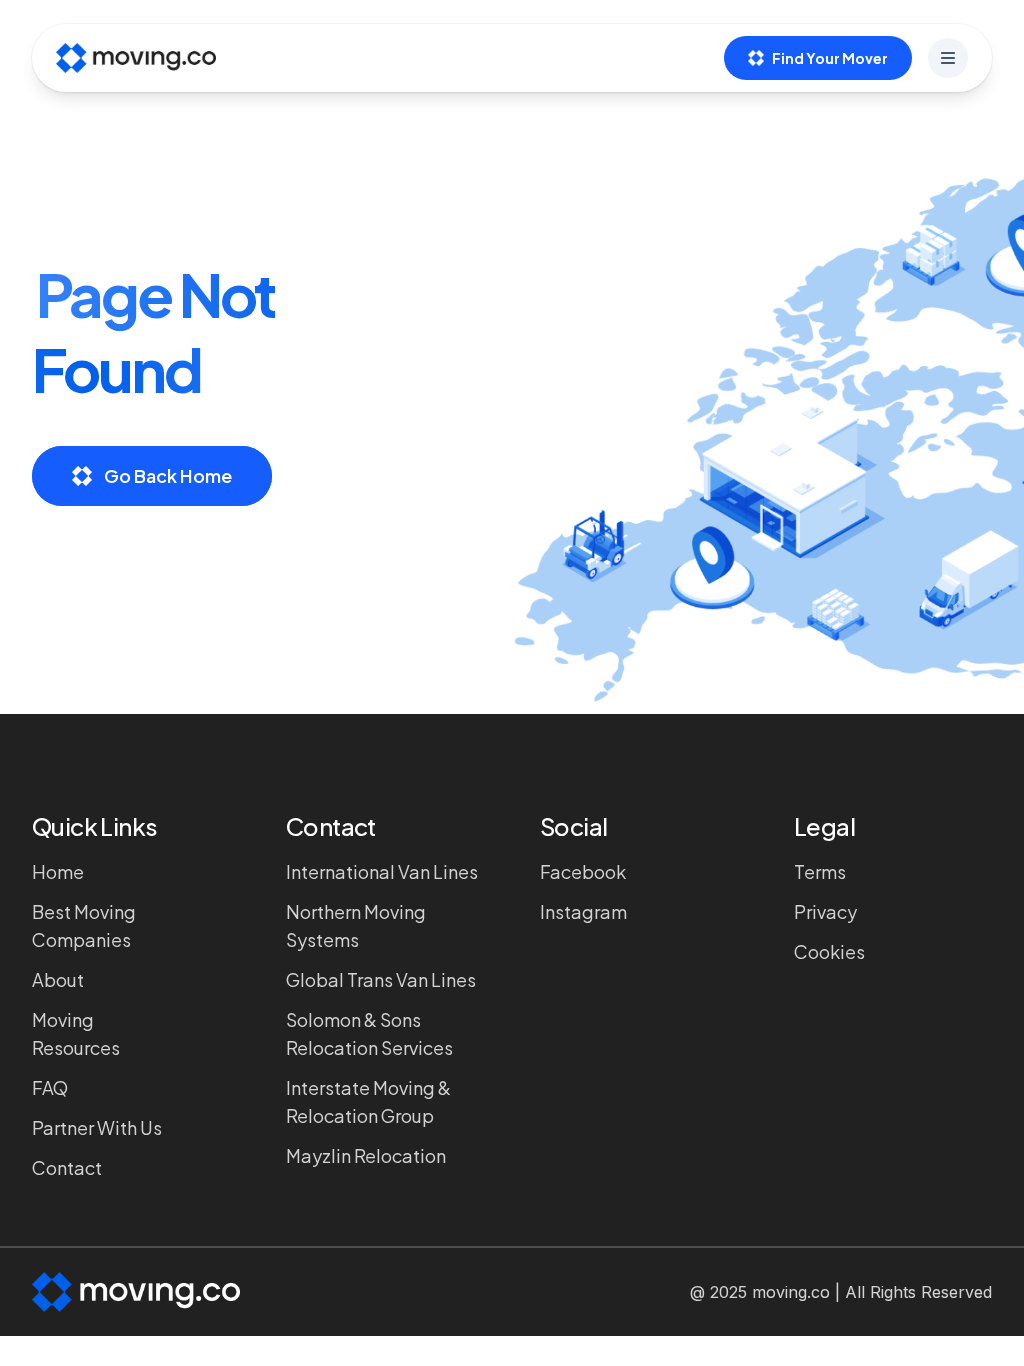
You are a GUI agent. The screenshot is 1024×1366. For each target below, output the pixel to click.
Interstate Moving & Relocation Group (368, 1101)
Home (58, 871)
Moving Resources (76, 1033)
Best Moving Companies (84, 925)
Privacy (825, 911)
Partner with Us (97, 1127)
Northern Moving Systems (356, 925)
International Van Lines (382, 871)
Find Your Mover (830, 58)
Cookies (829, 951)
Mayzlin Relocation (366, 1155)
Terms (820, 871)
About (58, 979)
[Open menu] (948, 58)
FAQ (50, 1087)
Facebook (583, 871)
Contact (67, 1167)
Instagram (583, 911)
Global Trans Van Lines (381, 979)
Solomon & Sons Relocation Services (369, 1033)
